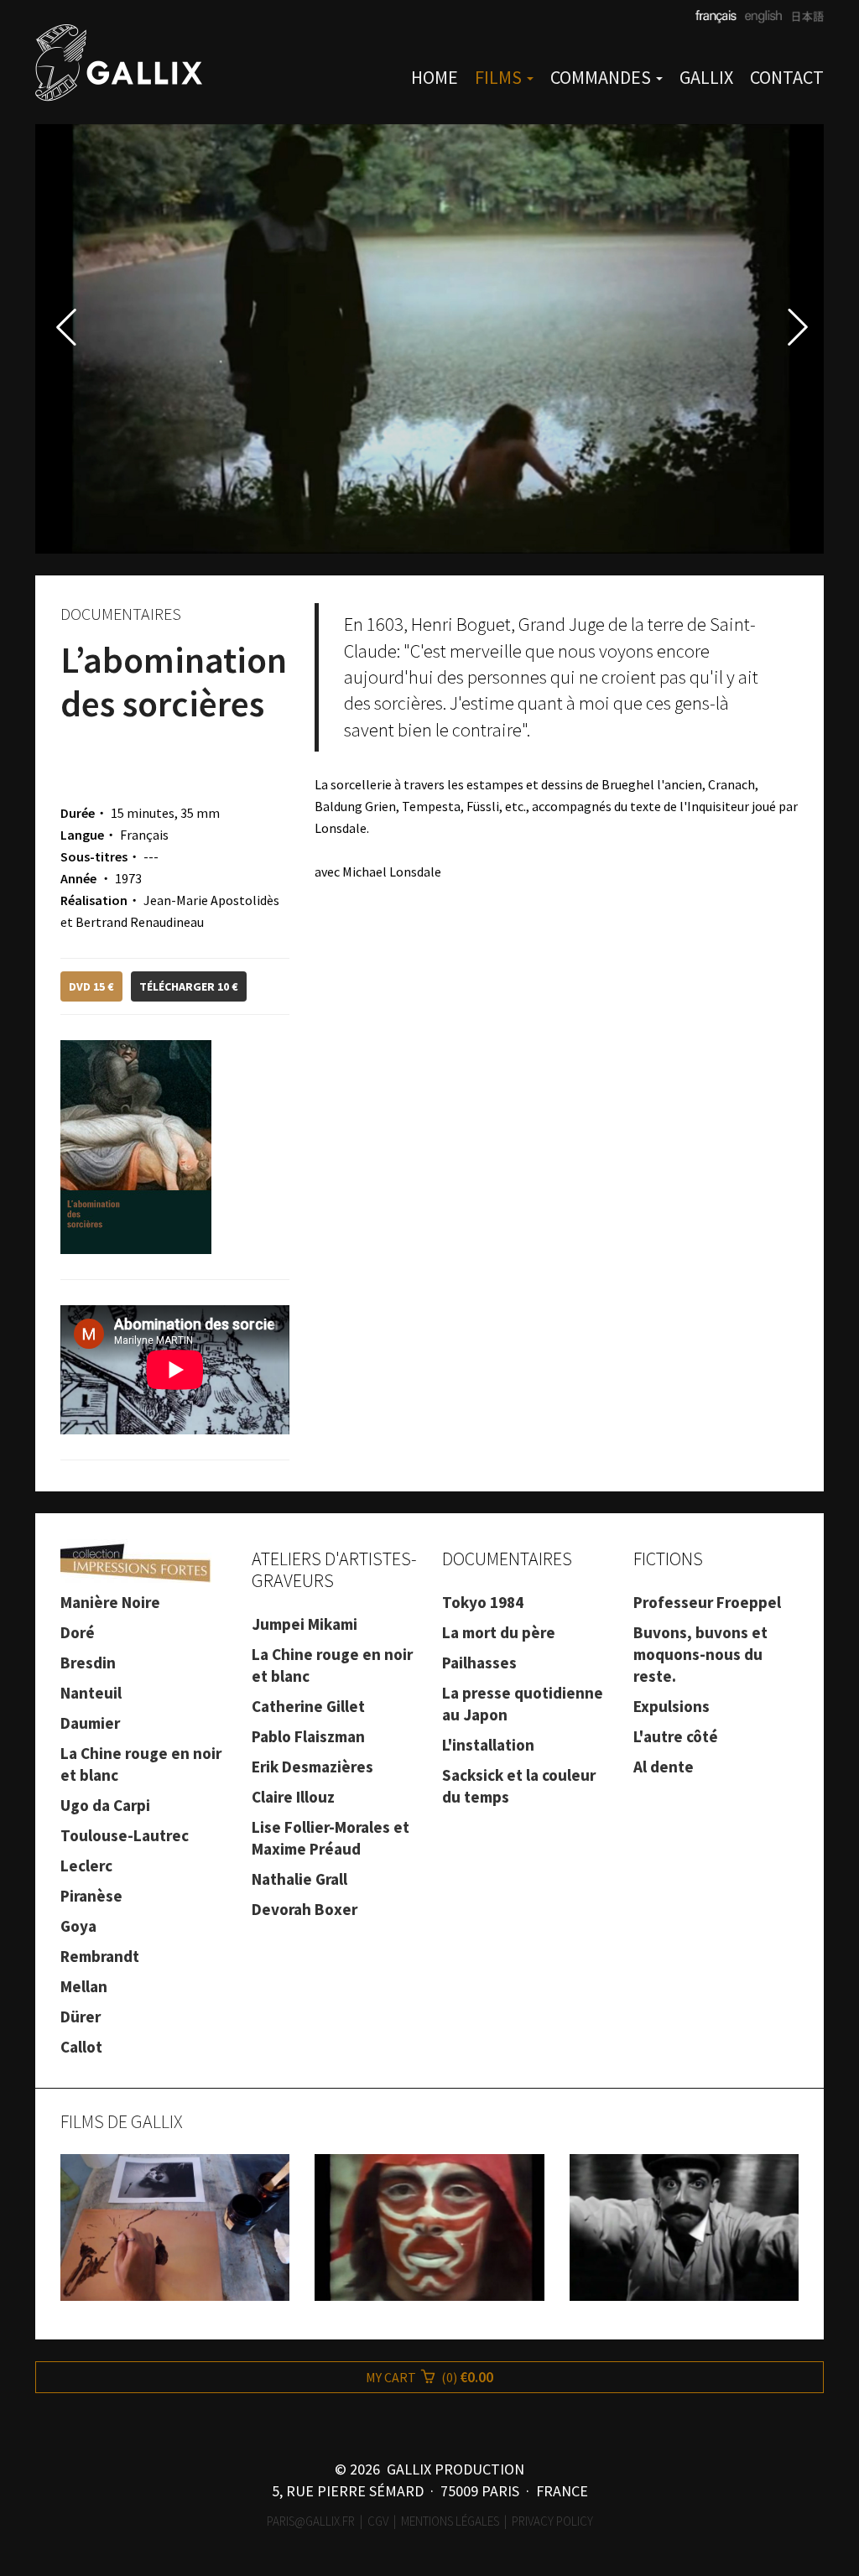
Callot (81, 2047)
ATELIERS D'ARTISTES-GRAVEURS (334, 1569)
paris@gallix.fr (311, 2521)
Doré (78, 1632)
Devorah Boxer (305, 1909)
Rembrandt (100, 1956)
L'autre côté (676, 1736)
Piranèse (91, 1896)
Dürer (81, 2017)
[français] (716, 17)
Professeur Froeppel (707, 1602)
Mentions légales (450, 2521)
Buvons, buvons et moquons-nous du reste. (700, 1654)
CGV (378, 2521)
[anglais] (761, 17)
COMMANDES (602, 77)
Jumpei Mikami (305, 1624)
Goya (78, 1926)
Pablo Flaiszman (308, 1736)
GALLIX (706, 77)
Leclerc (86, 1866)
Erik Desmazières (312, 1767)
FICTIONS (668, 1559)
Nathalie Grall (299, 1879)
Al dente (664, 1767)
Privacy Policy (552, 2521)
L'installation (488, 1745)
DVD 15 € (91, 986)
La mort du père (499, 1632)
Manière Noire (110, 1602)
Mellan (84, 1986)
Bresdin (88, 1663)
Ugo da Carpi (105, 1805)
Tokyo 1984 (483, 1602)
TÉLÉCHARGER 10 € (189, 986)
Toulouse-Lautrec (125, 1835)
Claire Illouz (293, 1797)
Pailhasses (479, 1663)
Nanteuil (91, 1693)
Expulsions (672, 1706)
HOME (435, 77)
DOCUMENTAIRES (507, 1559)
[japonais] (803, 17)
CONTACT (787, 77)
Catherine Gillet (308, 1706)
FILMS (500, 77)
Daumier (90, 1723)
